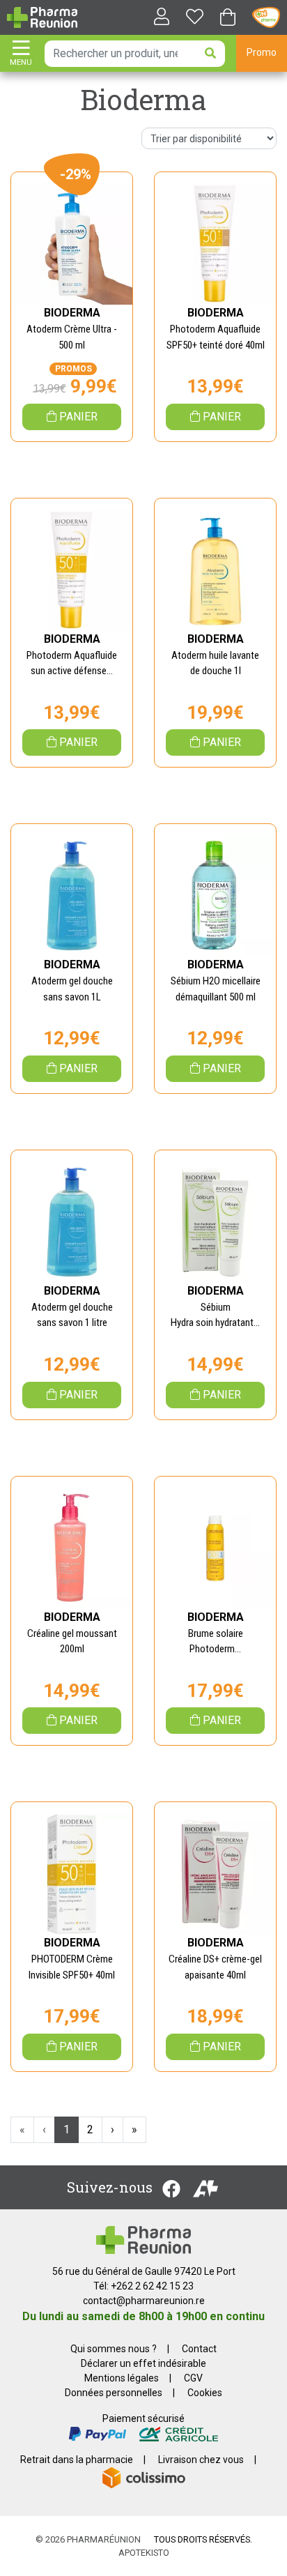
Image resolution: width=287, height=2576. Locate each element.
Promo (262, 52)
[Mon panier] (228, 18)
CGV (193, 2378)
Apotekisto (144, 2553)
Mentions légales (122, 2378)
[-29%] (72, 243)
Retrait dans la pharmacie (77, 2460)
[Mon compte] (156, 18)
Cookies (205, 2393)
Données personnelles (114, 2393)
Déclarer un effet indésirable (143, 2363)
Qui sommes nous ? (114, 2349)
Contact (199, 2349)
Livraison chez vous (201, 2460)
